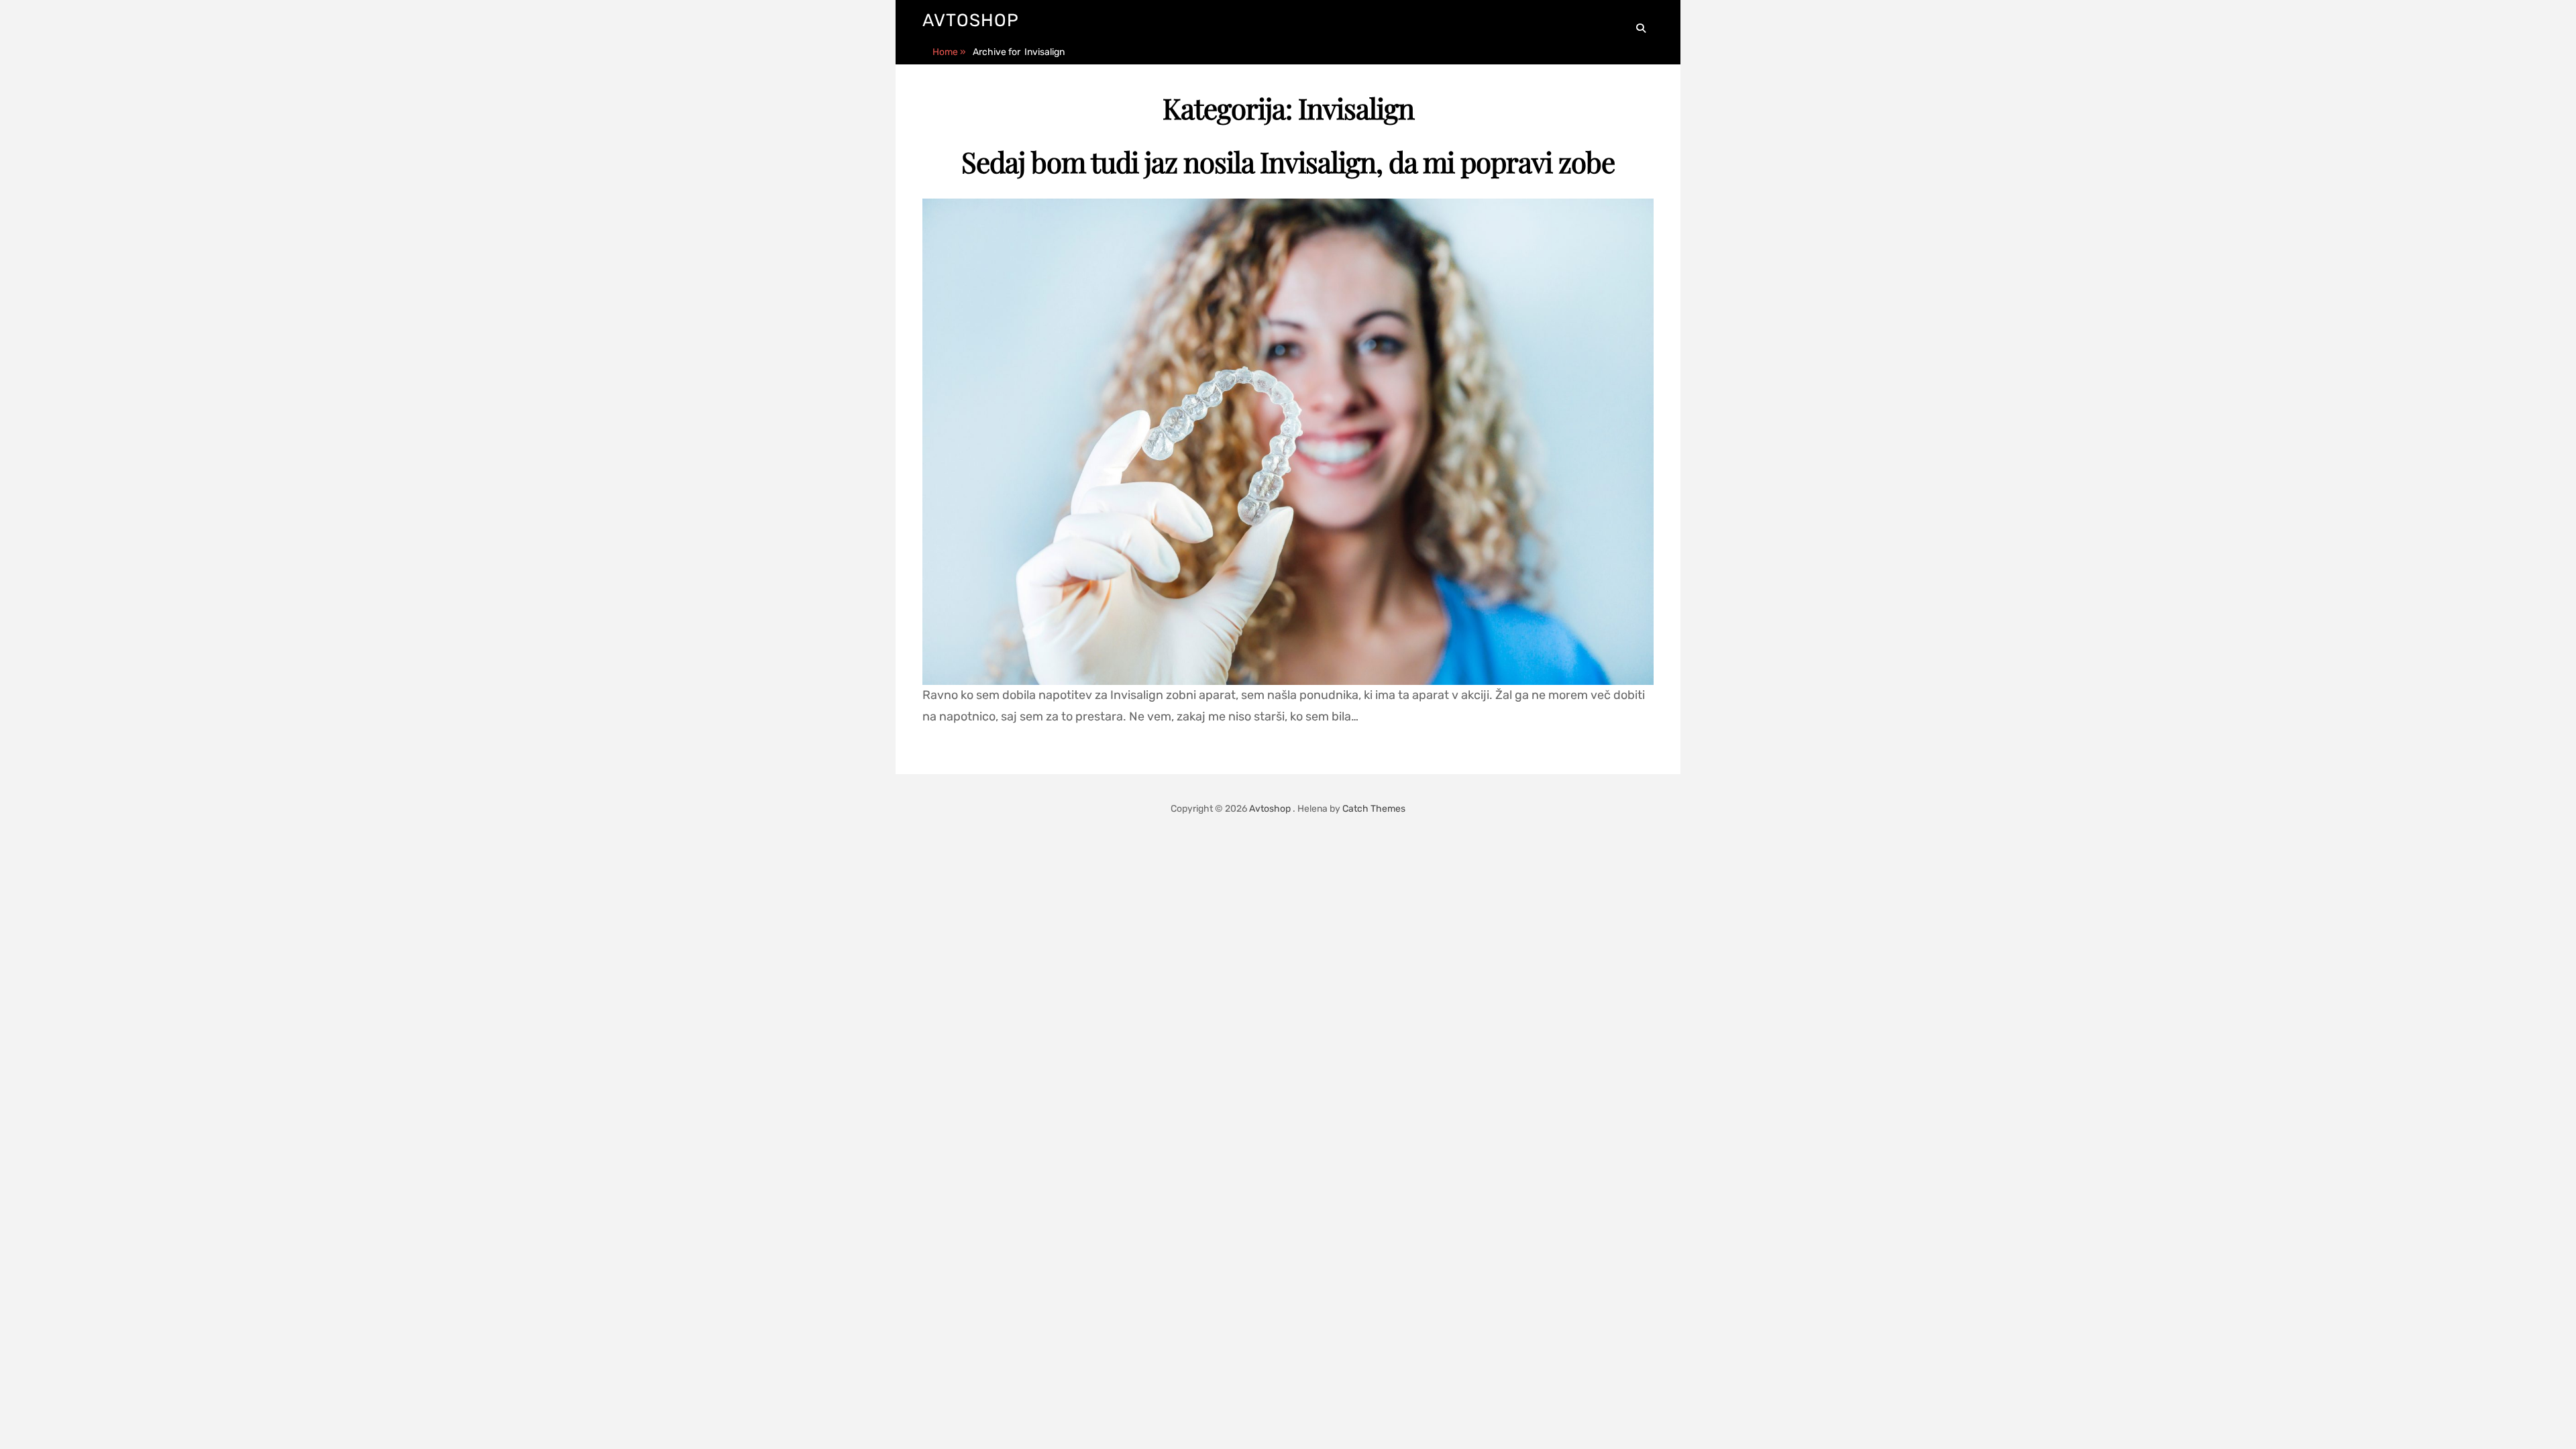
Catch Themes (1374, 809)
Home (949, 52)
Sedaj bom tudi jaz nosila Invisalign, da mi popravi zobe (1288, 162)
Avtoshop (971, 20)
